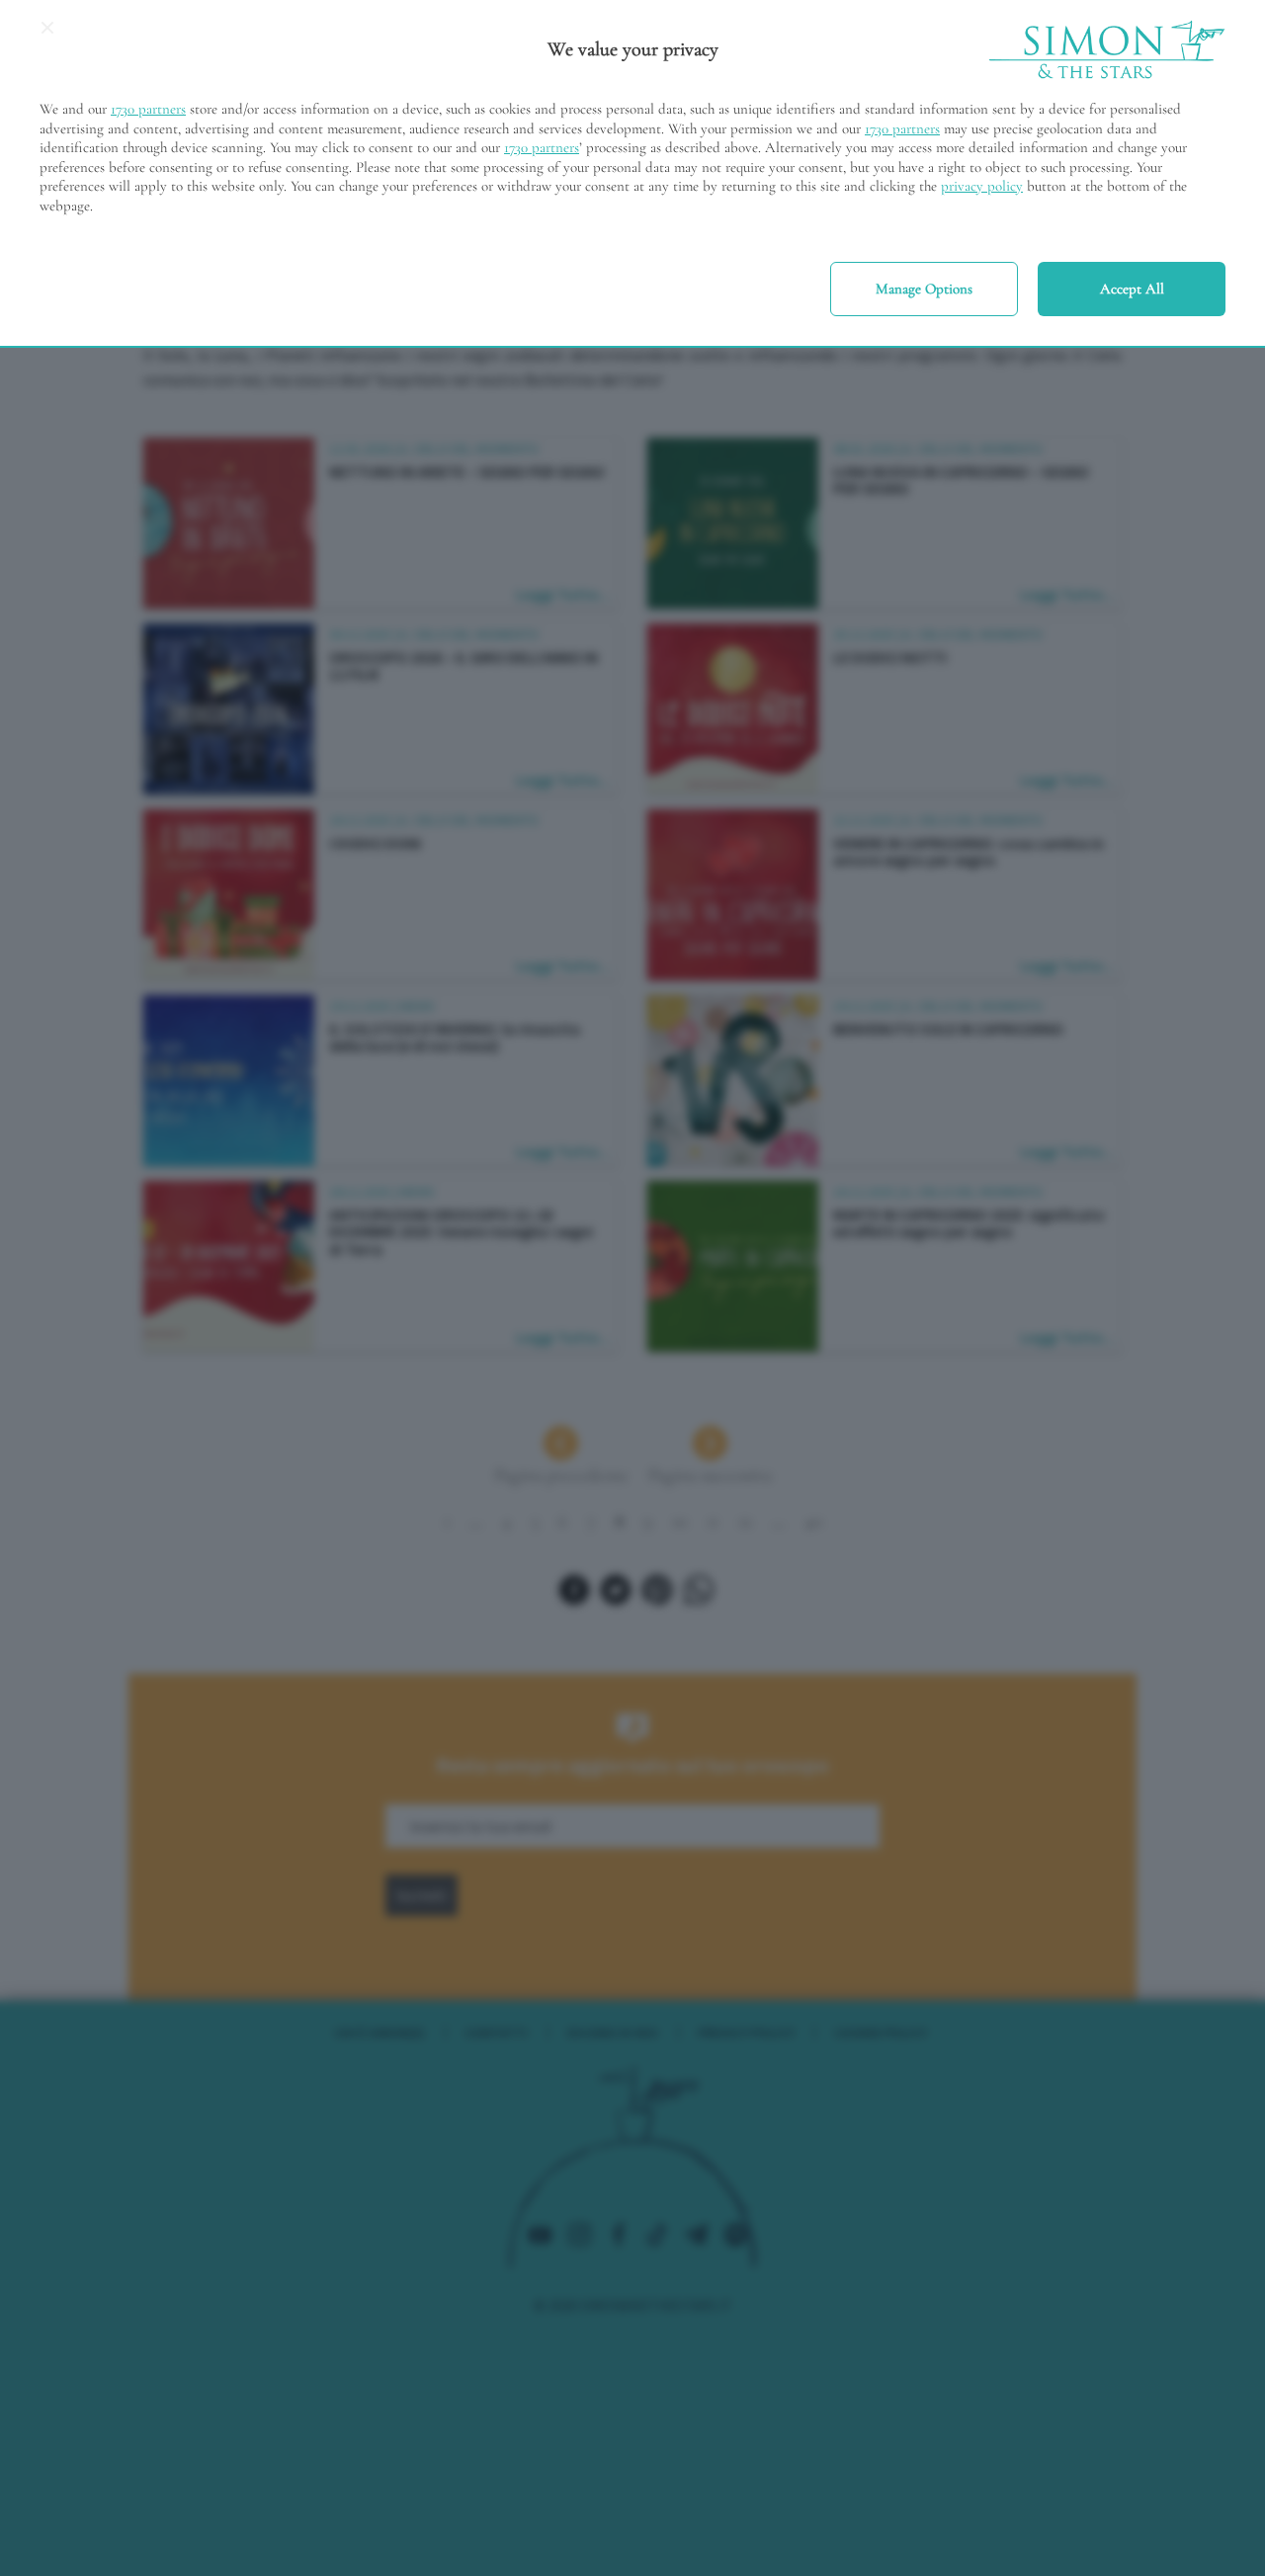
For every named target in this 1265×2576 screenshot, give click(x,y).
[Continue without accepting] (47, 35)
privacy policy (982, 186)
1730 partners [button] (148, 109)
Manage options (924, 289)
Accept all (1132, 289)
